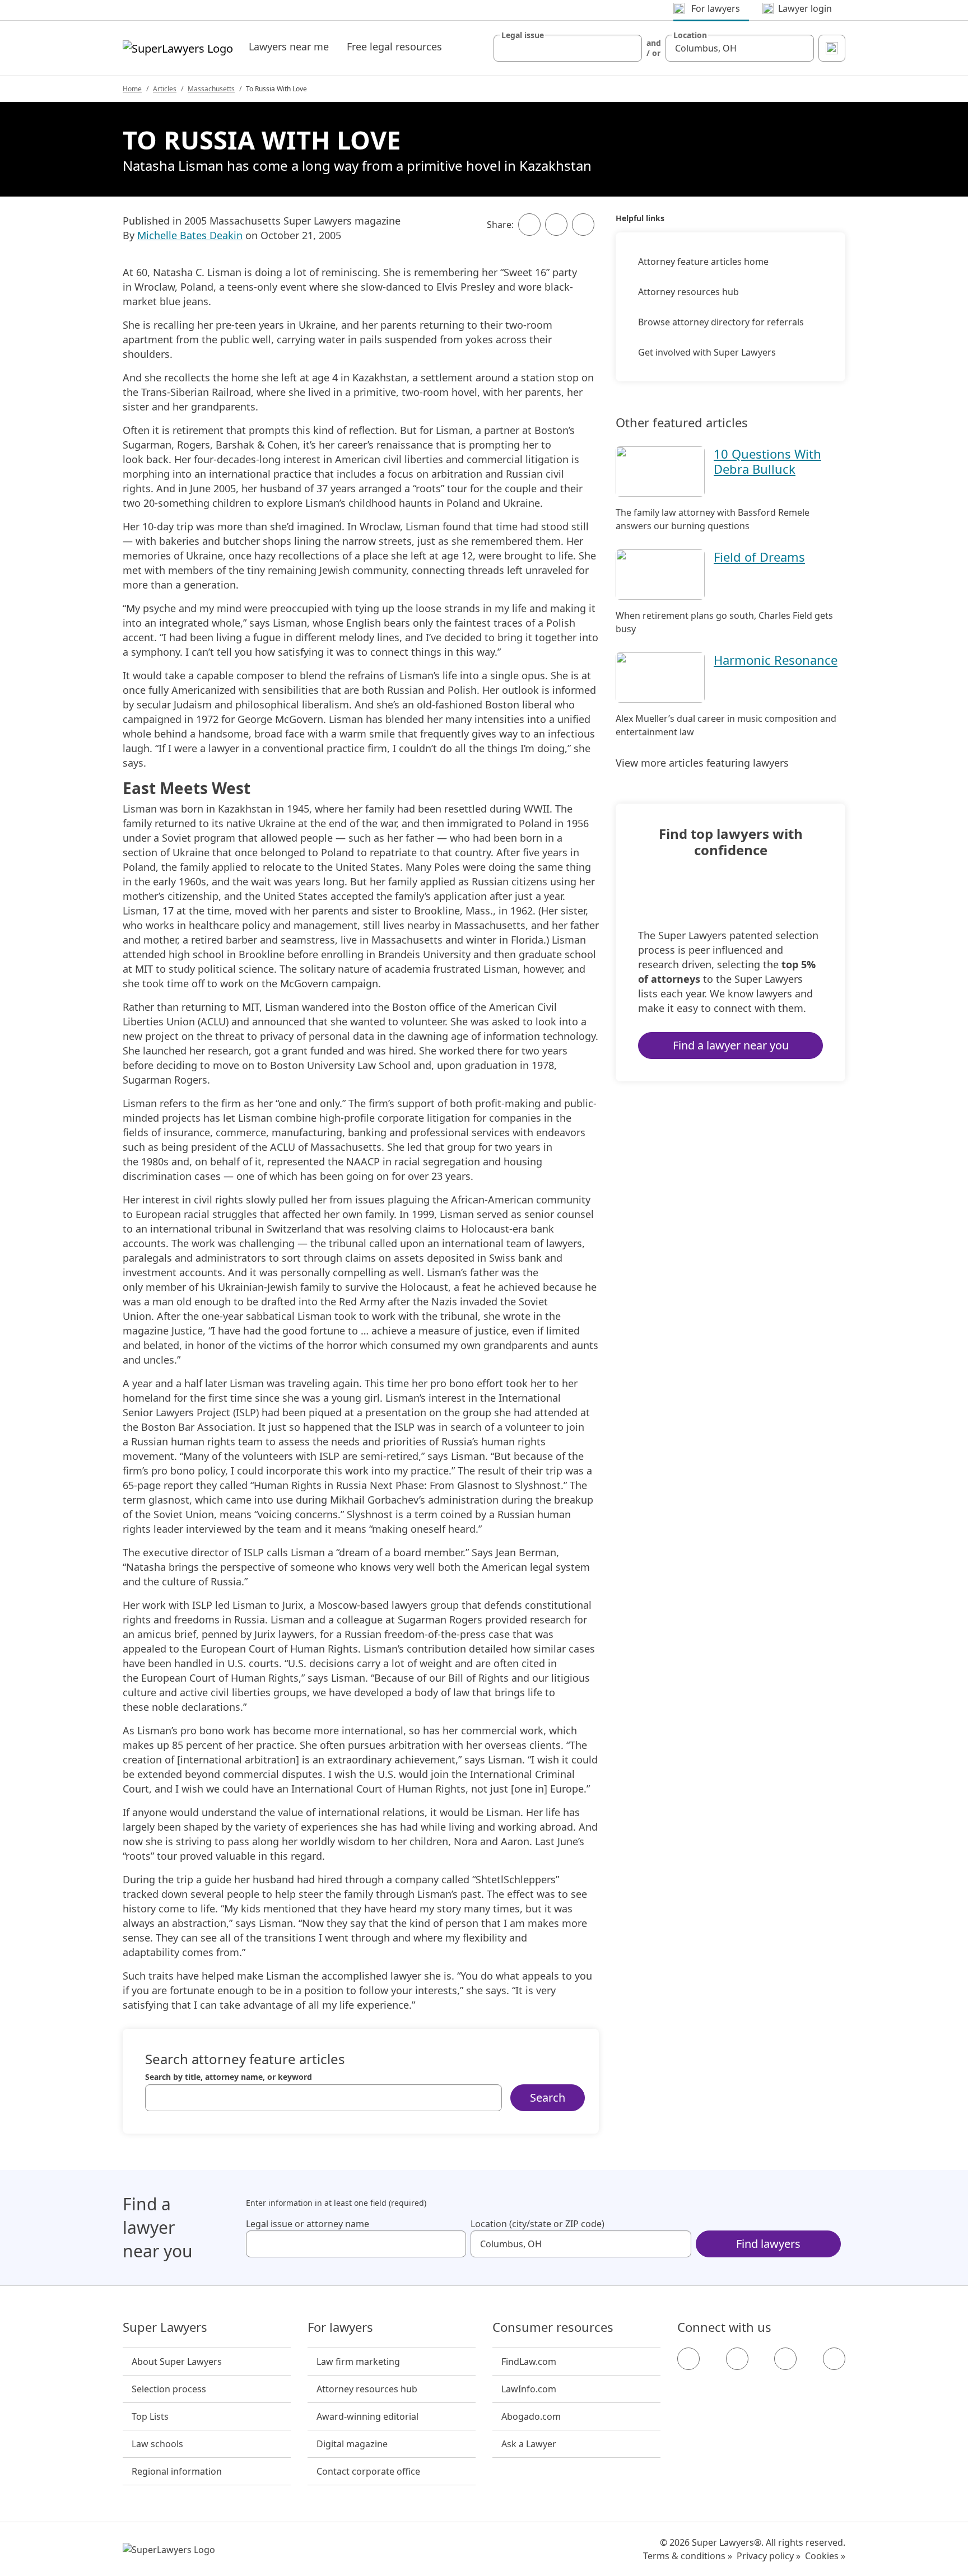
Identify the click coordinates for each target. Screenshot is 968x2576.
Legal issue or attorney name (308, 2224)
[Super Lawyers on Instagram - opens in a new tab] (737, 2359)
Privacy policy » (769, 2556)
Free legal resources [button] (394, 46)
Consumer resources (553, 2327)
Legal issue (523, 35)
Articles (165, 89)
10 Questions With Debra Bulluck (767, 461)
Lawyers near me (289, 46)
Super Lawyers (165, 2327)
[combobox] (568, 48)
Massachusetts (211, 89)
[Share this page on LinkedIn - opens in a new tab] (583, 225)
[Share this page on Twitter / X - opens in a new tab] (556, 225)
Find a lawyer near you (731, 1045)
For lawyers (340, 2327)
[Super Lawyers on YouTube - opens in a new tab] (785, 2359)
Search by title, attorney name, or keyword (229, 2077)
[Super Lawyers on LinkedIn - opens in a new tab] (834, 2359)
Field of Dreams (759, 557)
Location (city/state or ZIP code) (537, 2224)
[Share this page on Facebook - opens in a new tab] (529, 225)
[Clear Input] (629, 48)
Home (132, 89)
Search (548, 2097)
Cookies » (825, 2556)
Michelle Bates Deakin (190, 235)
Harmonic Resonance (776, 660)
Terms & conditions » (688, 2556)
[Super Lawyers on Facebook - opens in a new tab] (688, 2359)
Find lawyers (768, 2244)
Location (690, 35)
